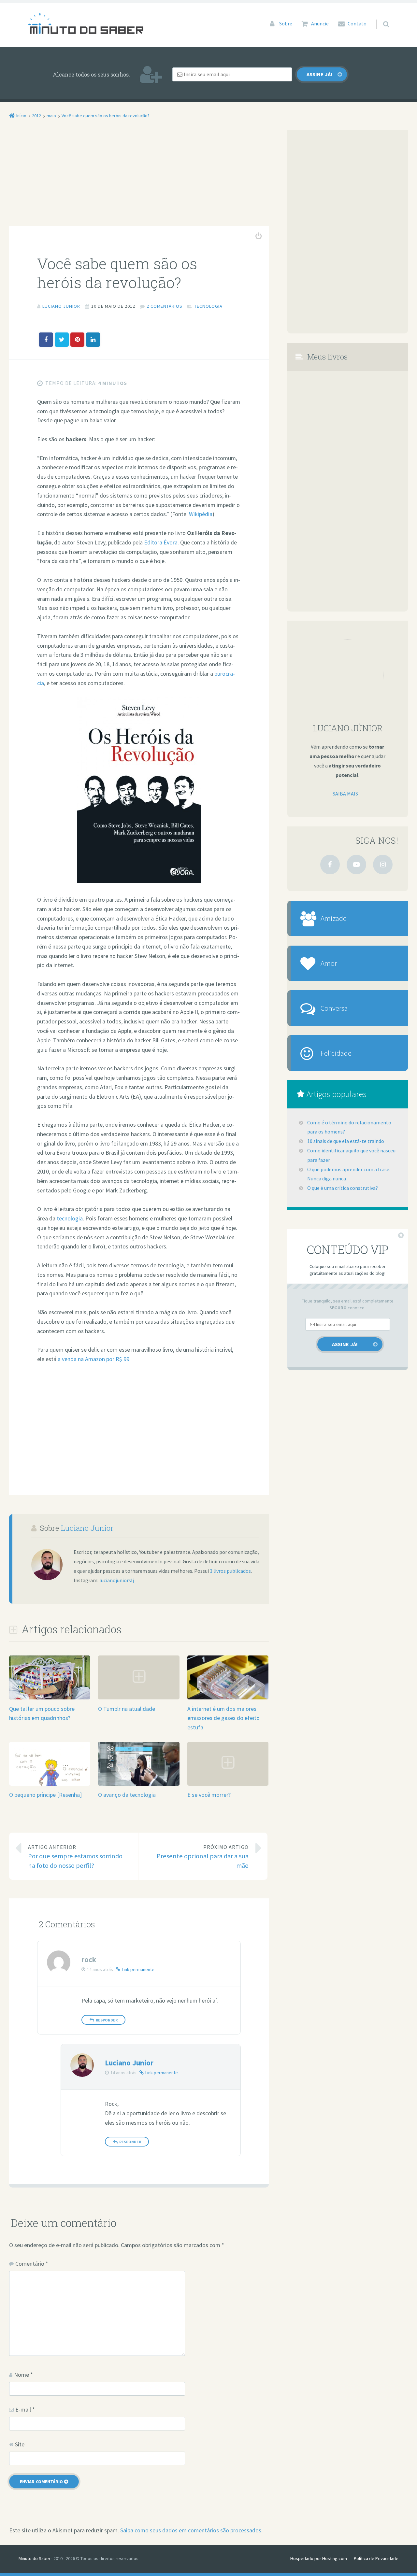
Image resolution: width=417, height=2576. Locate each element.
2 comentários (165, 306)
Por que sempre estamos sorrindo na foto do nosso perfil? (75, 1857)
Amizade (334, 918)
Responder (107, 2020)
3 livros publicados (230, 1571)
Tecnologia (208, 306)
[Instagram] (383, 865)
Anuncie (320, 23)
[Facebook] (330, 865)
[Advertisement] (139, 178)
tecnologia (70, 1218)
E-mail (25, 2409)
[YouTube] (356, 865)
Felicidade (336, 1053)
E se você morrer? (209, 1795)
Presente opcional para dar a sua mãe (203, 1857)
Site (20, 2444)
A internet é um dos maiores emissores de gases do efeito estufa (223, 1718)
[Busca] (380, 18)
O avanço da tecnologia (127, 1795)
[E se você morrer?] (228, 1785)
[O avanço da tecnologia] (139, 1786)
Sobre (286, 23)
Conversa (334, 1008)
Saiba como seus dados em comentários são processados (191, 2530)
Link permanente (138, 1969)
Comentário (32, 2264)
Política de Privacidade (376, 2558)
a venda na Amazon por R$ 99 (93, 1359)
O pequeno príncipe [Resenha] (45, 1795)
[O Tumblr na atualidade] (139, 1699)
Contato (357, 23)
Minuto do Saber (35, 2558)
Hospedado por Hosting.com (319, 2558)
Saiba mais (345, 794)
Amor (329, 963)
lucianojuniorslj (117, 1580)
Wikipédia (201, 514)
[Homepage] (86, 23)
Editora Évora (161, 542)
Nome (23, 2375)
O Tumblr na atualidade (127, 1709)
